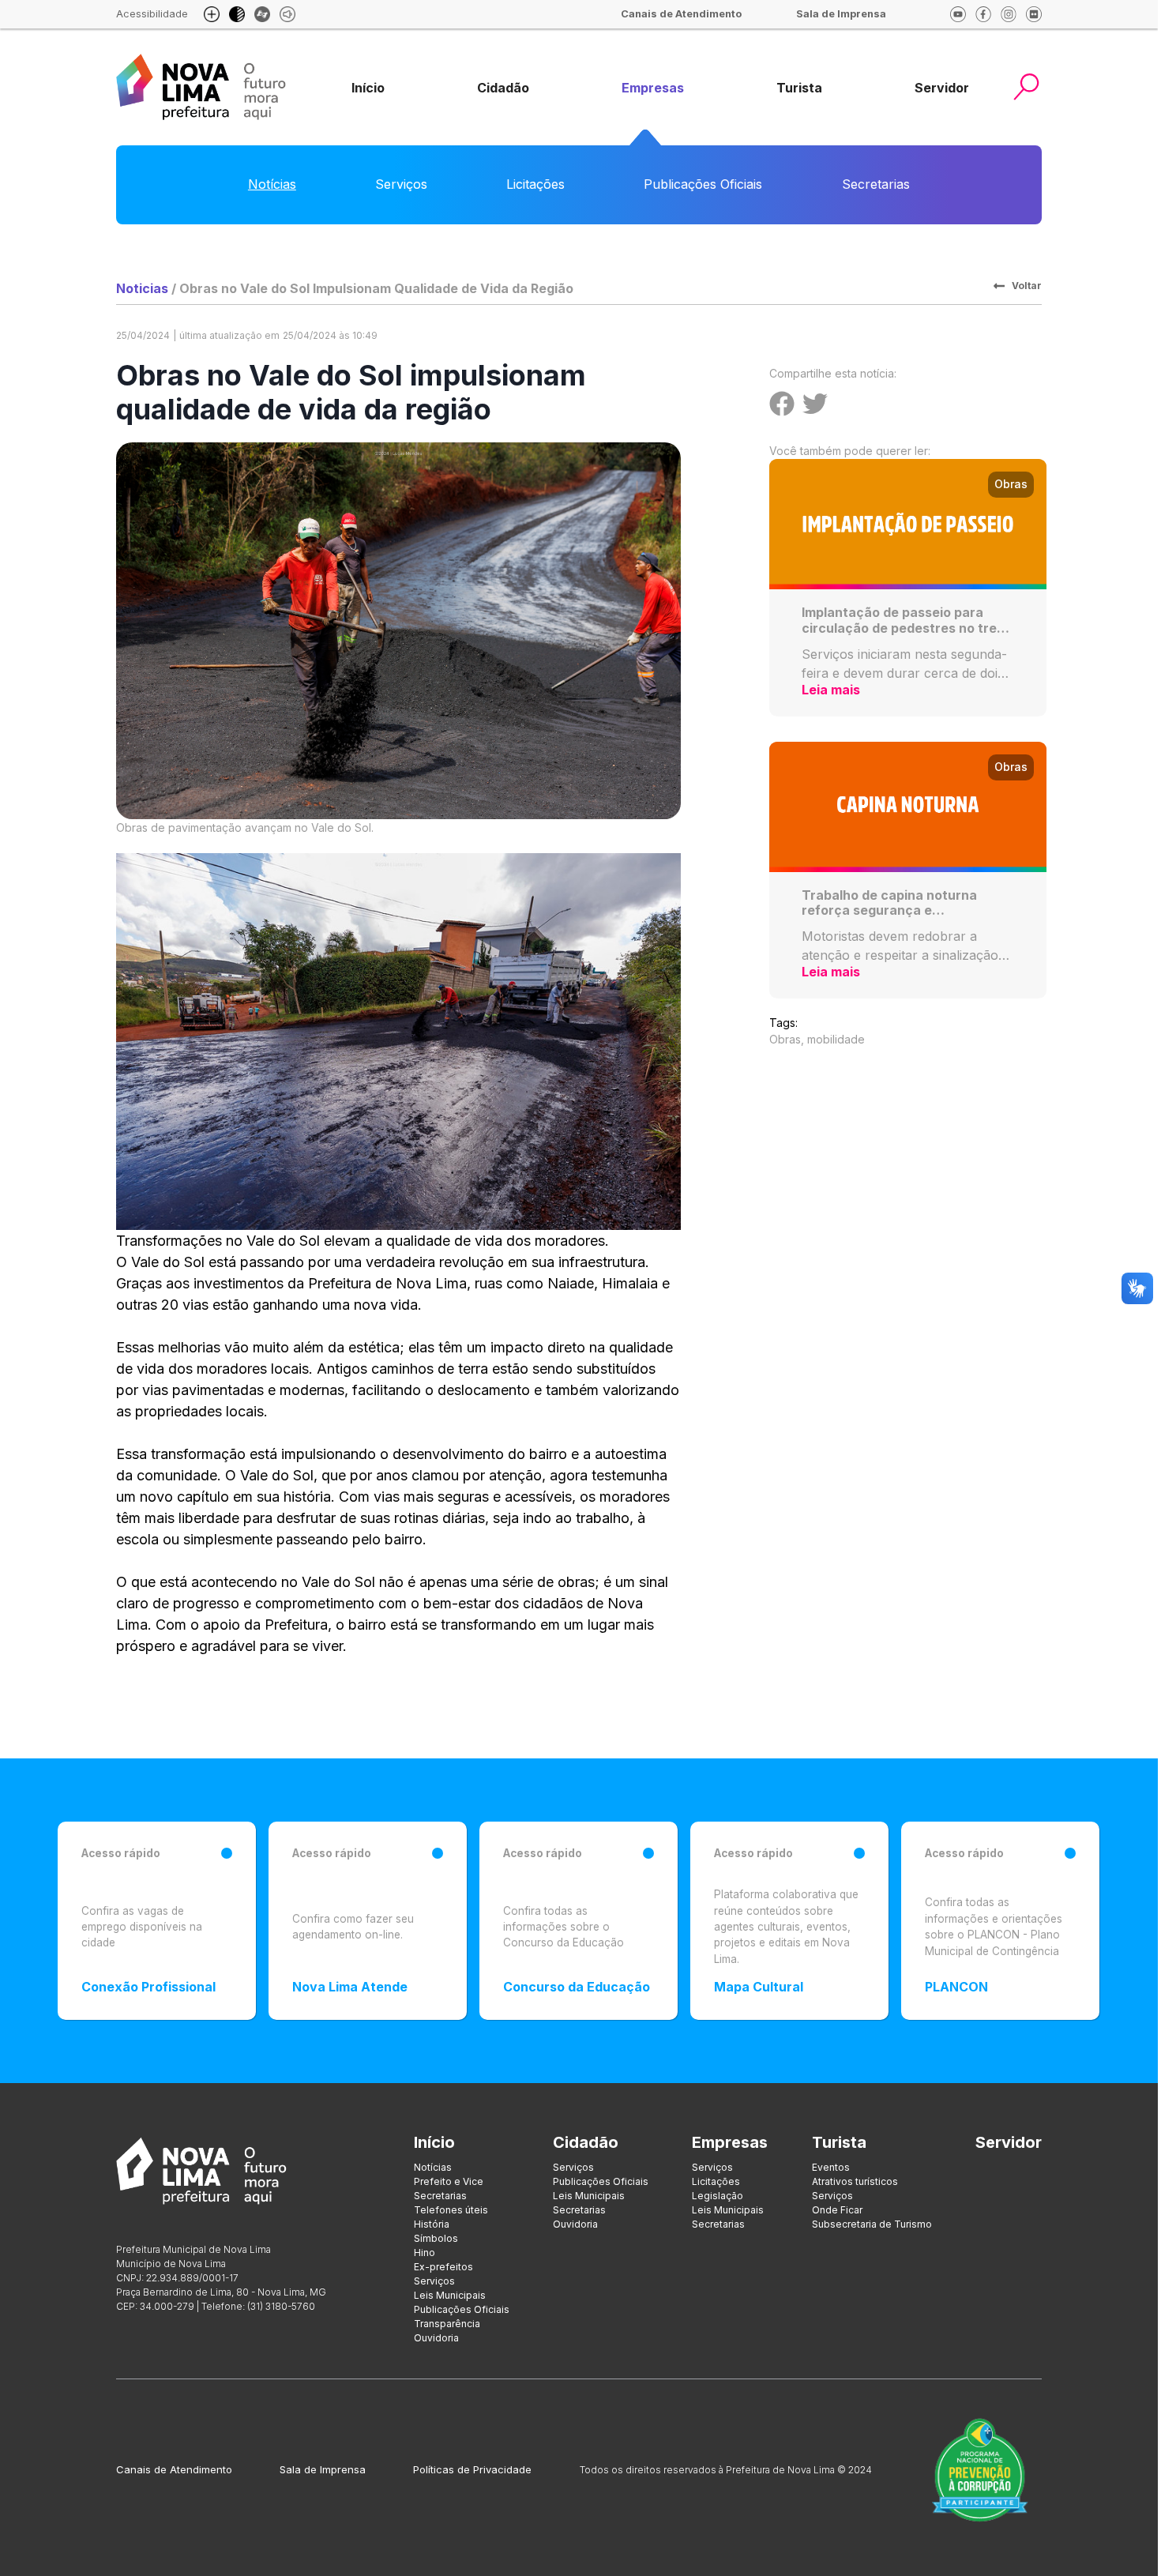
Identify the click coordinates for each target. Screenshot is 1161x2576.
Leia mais (831, 690)
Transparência (447, 2324)
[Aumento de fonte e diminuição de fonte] (212, 14)
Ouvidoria (436, 2338)
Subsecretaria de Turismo (872, 2224)
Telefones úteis (451, 2210)
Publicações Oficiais (703, 184)
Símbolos (436, 2238)
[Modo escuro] (237, 14)
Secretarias (876, 184)
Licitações (535, 184)
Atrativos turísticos (855, 2181)
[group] (368, 88)
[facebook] (983, 14)
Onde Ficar (837, 2210)
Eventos (831, 2167)
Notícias (272, 184)
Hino (425, 2253)
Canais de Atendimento (174, 2469)
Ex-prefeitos (443, 2267)
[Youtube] (958, 14)
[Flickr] (1034, 14)
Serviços (401, 184)
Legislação (718, 2196)
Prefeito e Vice (449, 2181)
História (432, 2224)
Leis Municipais (450, 2295)
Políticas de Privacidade (472, 2469)
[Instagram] (1009, 14)
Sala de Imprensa (323, 2469)
